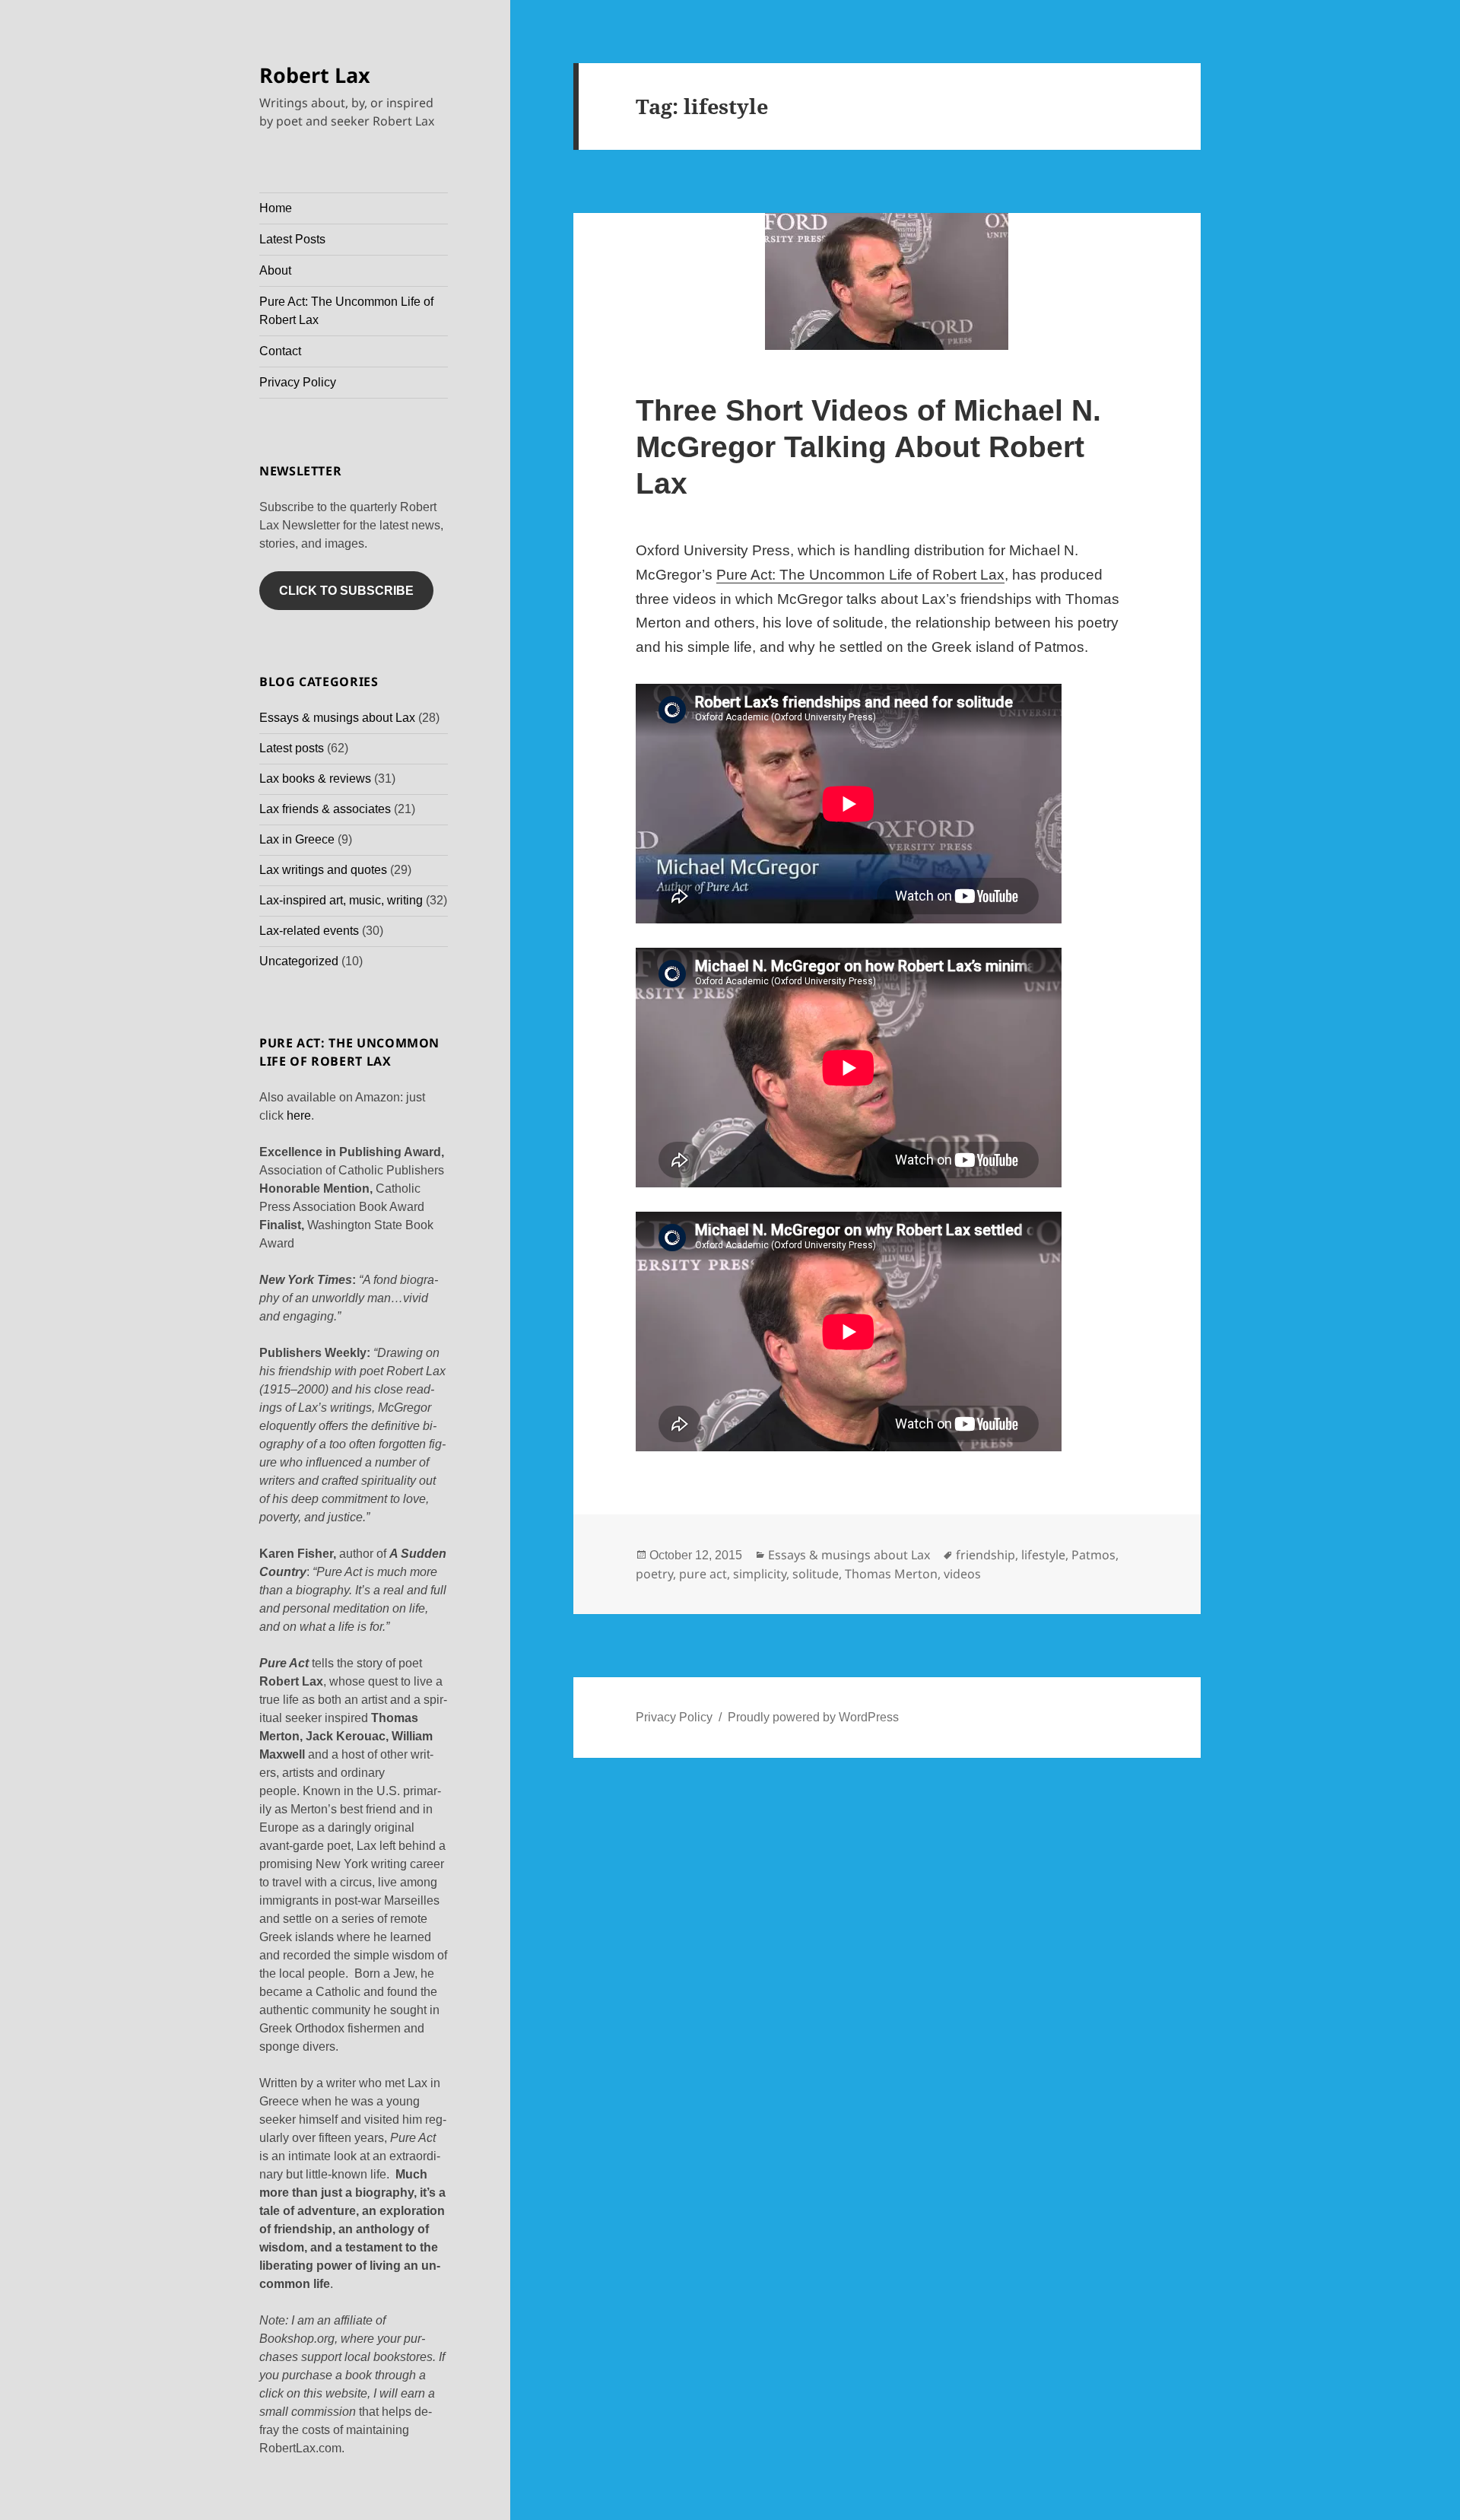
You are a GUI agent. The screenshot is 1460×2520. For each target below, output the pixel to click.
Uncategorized (299, 961)
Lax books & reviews (315, 779)
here (299, 1115)
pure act (703, 1574)
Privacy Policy (298, 382)
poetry (654, 1574)
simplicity (760, 1574)
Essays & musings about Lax (337, 718)
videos (962, 1574)
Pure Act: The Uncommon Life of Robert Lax (346, 311)
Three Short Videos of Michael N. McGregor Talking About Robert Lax (868, 447)
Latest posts (292, 748)
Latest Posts (292, 239)
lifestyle (1043, 1555)
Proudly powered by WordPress (813, 1717)
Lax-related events (309, 931)
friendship (985, 1555)
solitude (816, 1574)
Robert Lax (315, 75)
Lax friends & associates (325, 809)
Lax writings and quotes (323, 870)
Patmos (1093, 1555)
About (275, 270)
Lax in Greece (297, 839)
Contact (280, 351)
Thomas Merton (891, 1574)
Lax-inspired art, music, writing (341, 900)
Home (276, 208)
